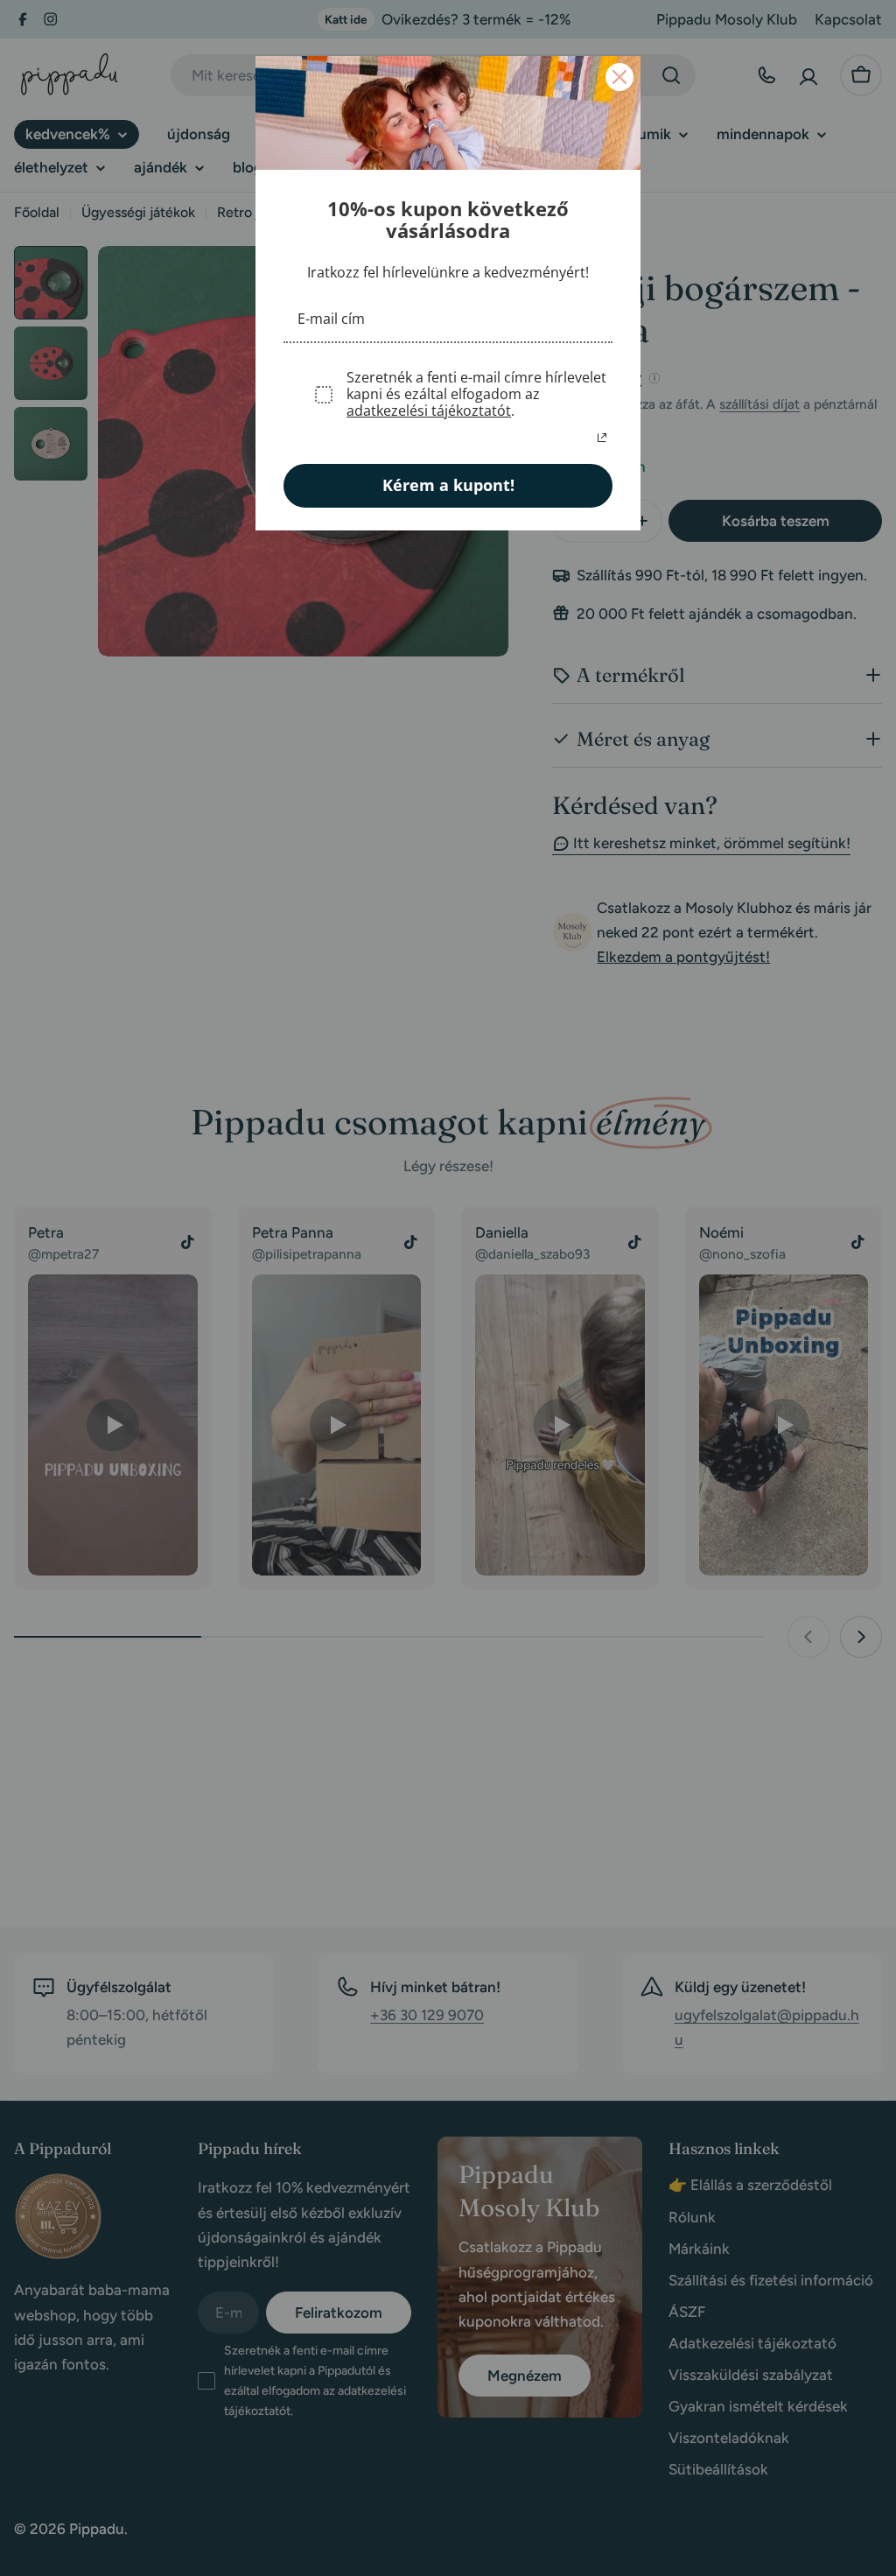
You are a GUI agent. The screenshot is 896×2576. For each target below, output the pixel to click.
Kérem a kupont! (448, 485)
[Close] (619, 77)
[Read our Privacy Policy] (602, 438)
